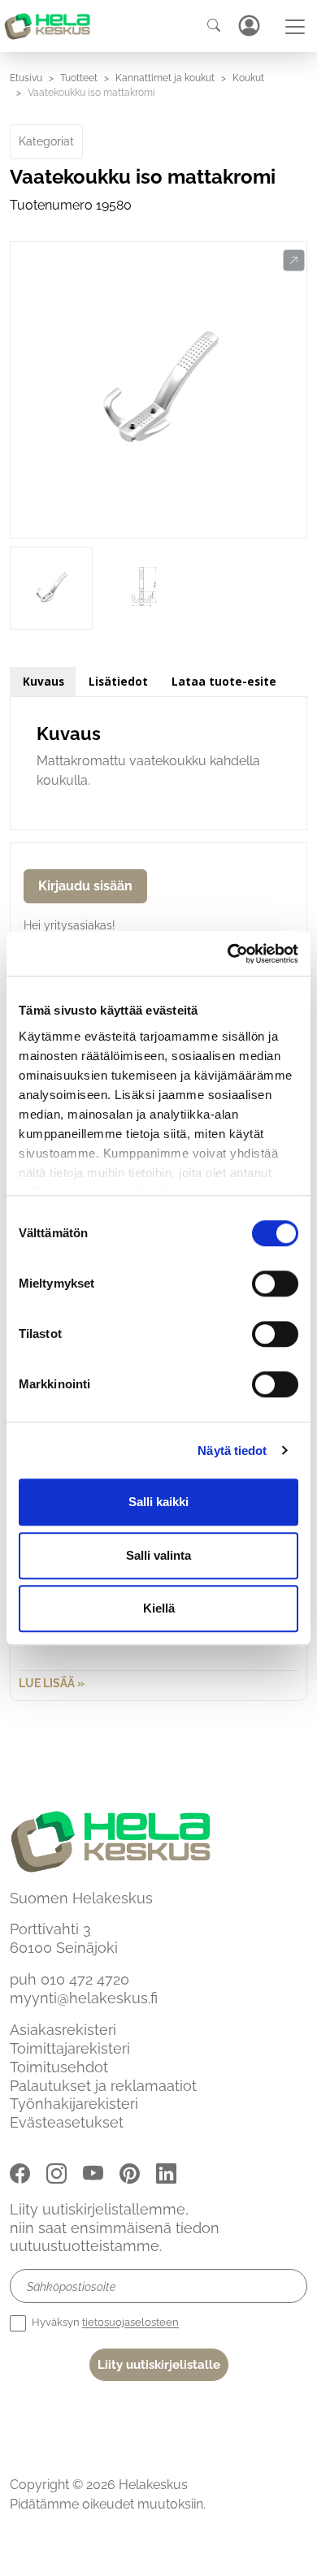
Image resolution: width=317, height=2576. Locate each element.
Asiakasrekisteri (63, 2030)
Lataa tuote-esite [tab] (224, 681)
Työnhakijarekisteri (74, 2104)
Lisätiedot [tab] (118, 681)
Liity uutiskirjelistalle (159, 2365)
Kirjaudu (249, 26)
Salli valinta (158, 1555)
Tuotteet (79, 78)
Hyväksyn (104, 2323)
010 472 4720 (85, 1979)
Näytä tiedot (232, 1450)
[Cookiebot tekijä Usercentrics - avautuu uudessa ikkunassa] (228, 954)
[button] (294, 261)
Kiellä (159, 1608)
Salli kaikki (158, 1502)
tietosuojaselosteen (130, 2323)
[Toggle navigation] (295, 27)
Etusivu (26, 78)
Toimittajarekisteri (70, 2048)
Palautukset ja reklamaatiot (103, 2086)
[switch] (275, 1284)
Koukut (248, 78)
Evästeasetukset (67, 2122)
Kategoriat (46, 141)
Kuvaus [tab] (43, 681)
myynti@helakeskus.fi (84, 1998)
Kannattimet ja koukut (165, 78)
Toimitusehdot (59, 2067)
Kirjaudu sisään (85, 886)
